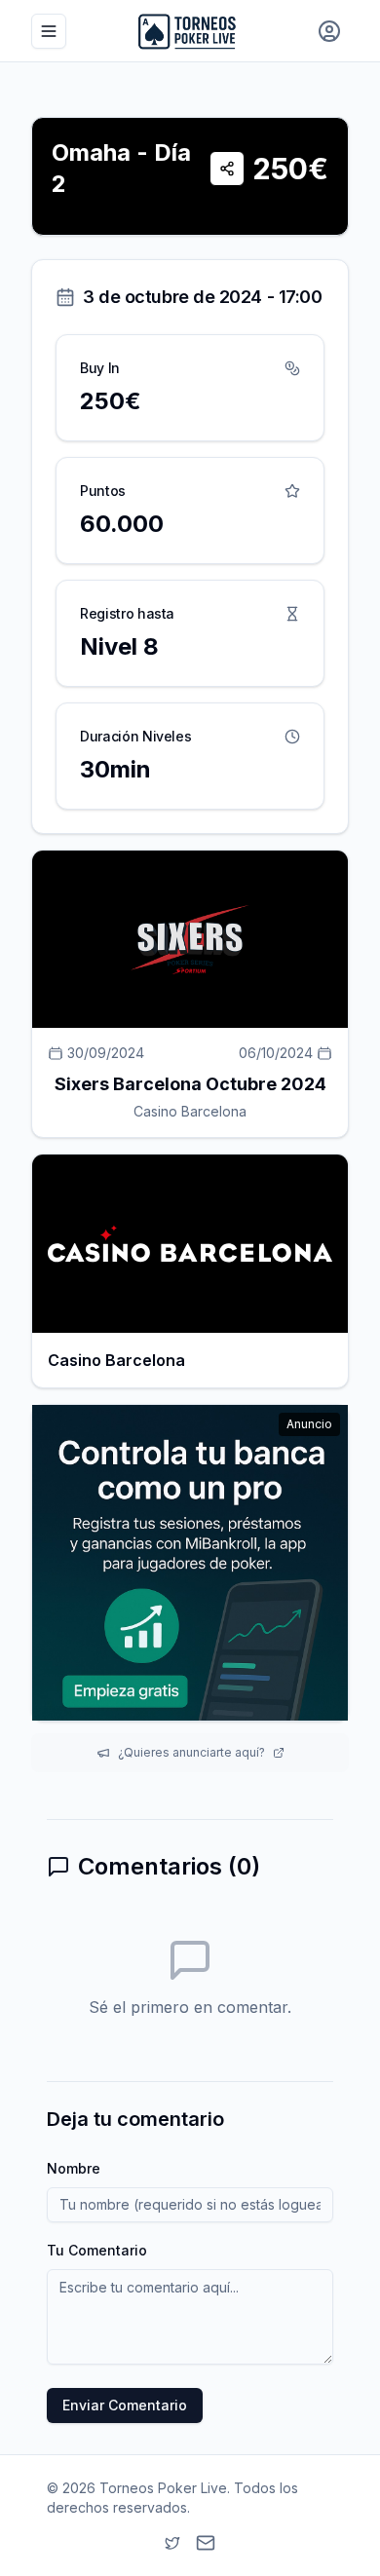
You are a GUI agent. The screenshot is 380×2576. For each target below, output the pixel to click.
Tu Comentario (97, 2250)
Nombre (74, 2168)
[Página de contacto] (206, 2543)
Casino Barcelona (190, 1111)
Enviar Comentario (125, 2405)
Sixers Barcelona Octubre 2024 (190, 1084)
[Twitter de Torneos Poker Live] (172, 2543)
